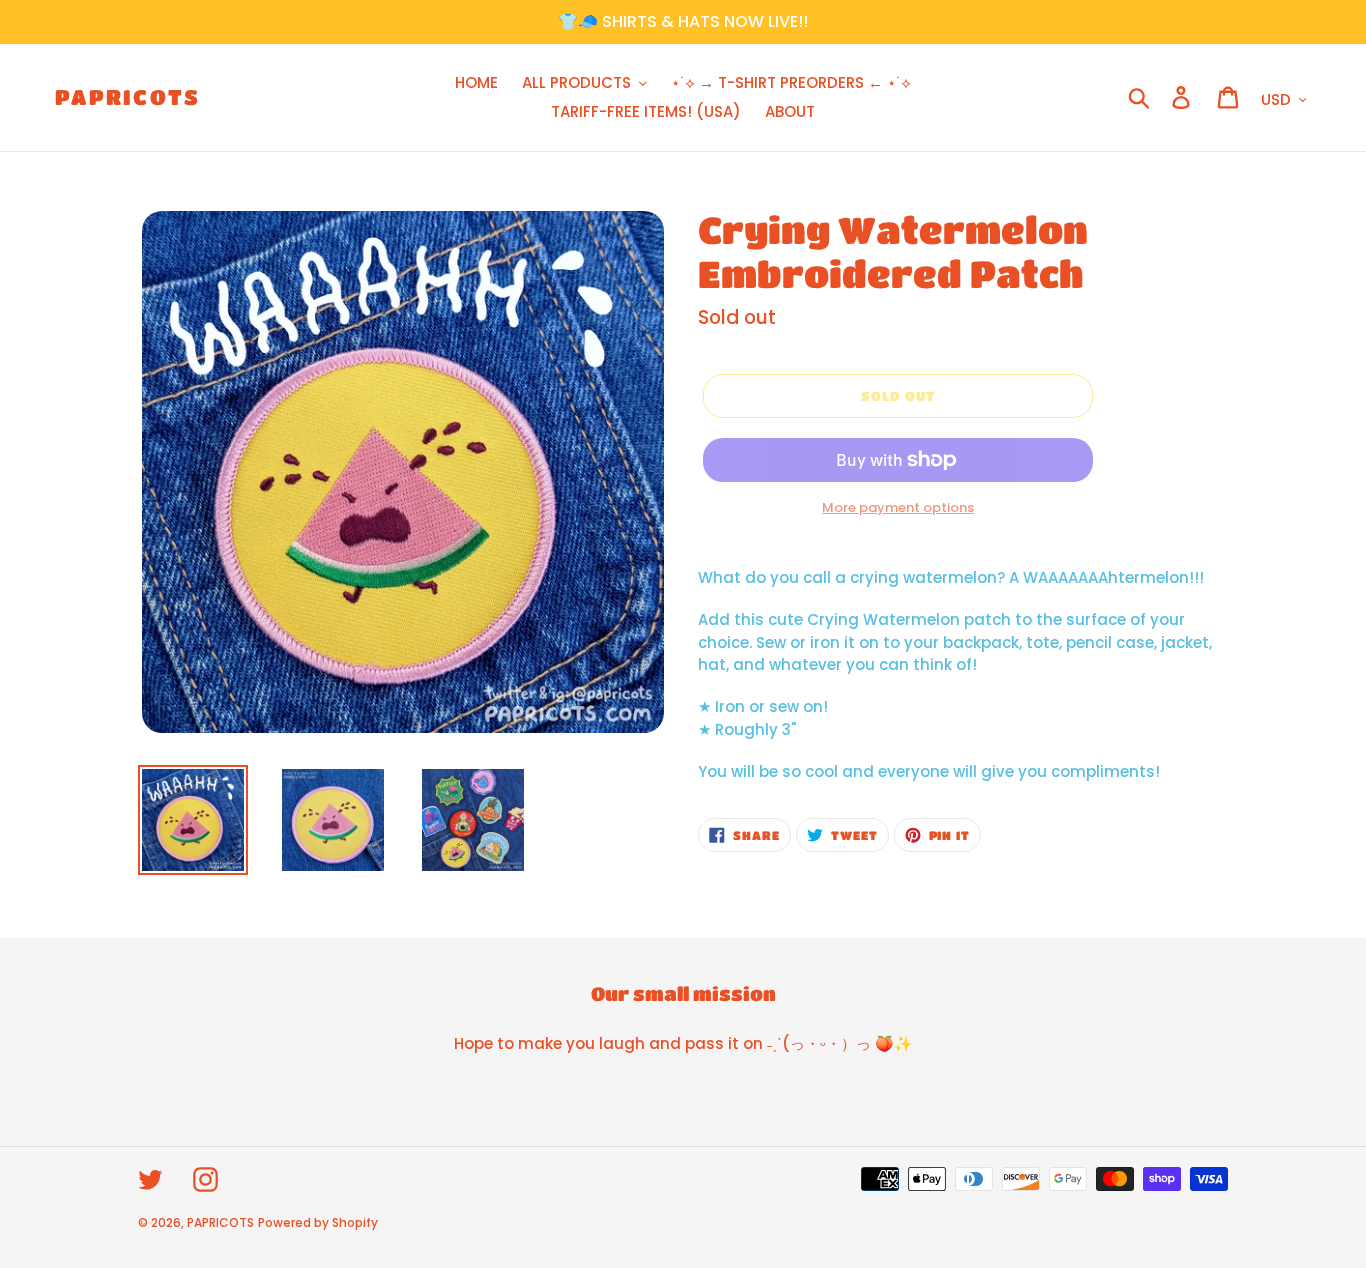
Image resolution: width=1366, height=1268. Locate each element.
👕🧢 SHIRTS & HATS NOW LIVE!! (683, 21)
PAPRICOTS (127, 97)
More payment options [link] (898, 507)
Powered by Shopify (318, 1222)
